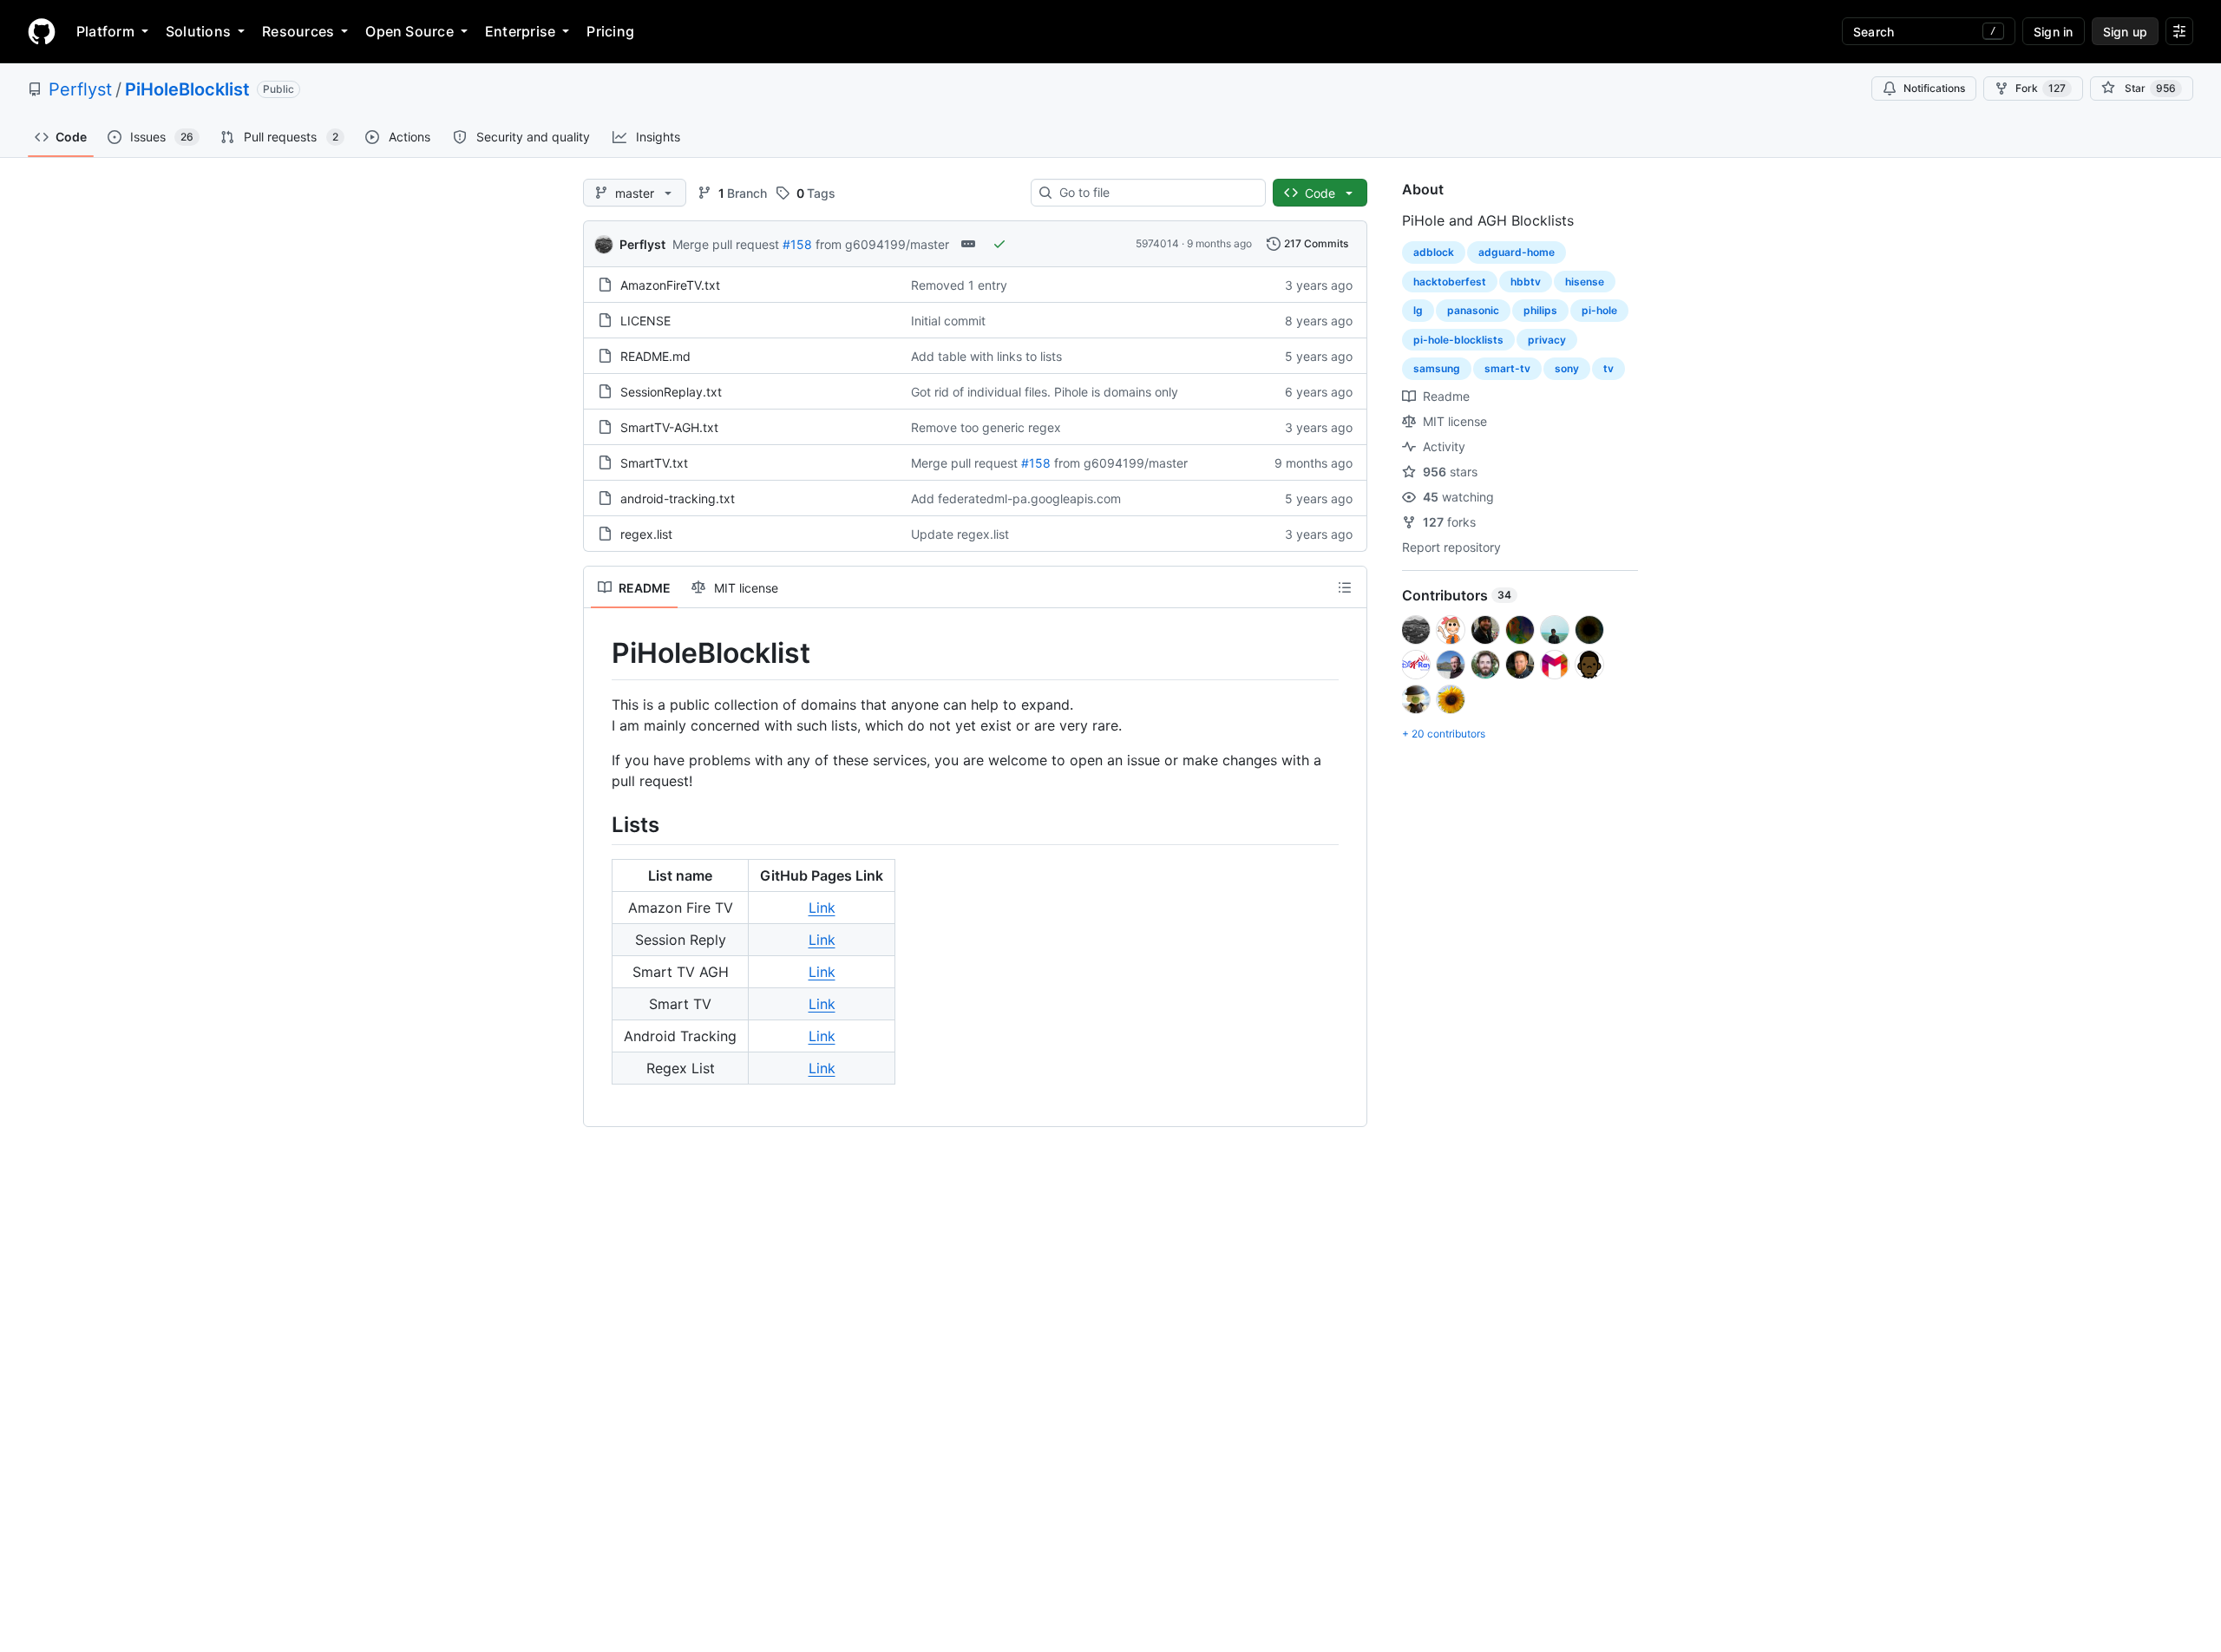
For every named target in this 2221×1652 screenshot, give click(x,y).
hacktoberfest (1450, 282)
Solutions (198, 31)
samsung (1437, 368)
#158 (797, 244)
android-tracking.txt (678, 498)
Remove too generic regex (986, 427)
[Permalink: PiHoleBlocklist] (599, 653)
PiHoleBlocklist (187, 89)
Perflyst (80, 89)
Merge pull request (726, 244)
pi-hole (1599, 310)
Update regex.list (960, 534)
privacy (1547, 340)
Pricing (610, 31)
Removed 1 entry (959, 285)
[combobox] (1155, 193)
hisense (1585, 282)
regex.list (646, 534)
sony (1567, 368)
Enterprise (520, 31)
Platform (105, 31)
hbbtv (1526, 282)
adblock (1434, 252)
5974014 (1157, 243)
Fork (2041, 88)
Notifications (1934, 88)
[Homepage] (42, 31)
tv (1608, 368)
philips (1540, 310)
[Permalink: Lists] (599, 824)
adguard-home (1517, 252)
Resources (298, 31)
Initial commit (948, 321)
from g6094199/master (882, 244)
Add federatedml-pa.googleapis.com (1016, 498)
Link (822, 908)
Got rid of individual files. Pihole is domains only (1045, 392)
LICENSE (645, 321)
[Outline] (1345, 587)
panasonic (1473, 310)
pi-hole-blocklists (1458, 340)
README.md (655, 356)
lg (1418, 310)
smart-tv (1507, 368)
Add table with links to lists (986, 356)
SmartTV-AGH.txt (669, 427)
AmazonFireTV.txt (670, 285)
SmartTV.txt (654, 463)
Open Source (409, 31)
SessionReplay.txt (671, 392)
